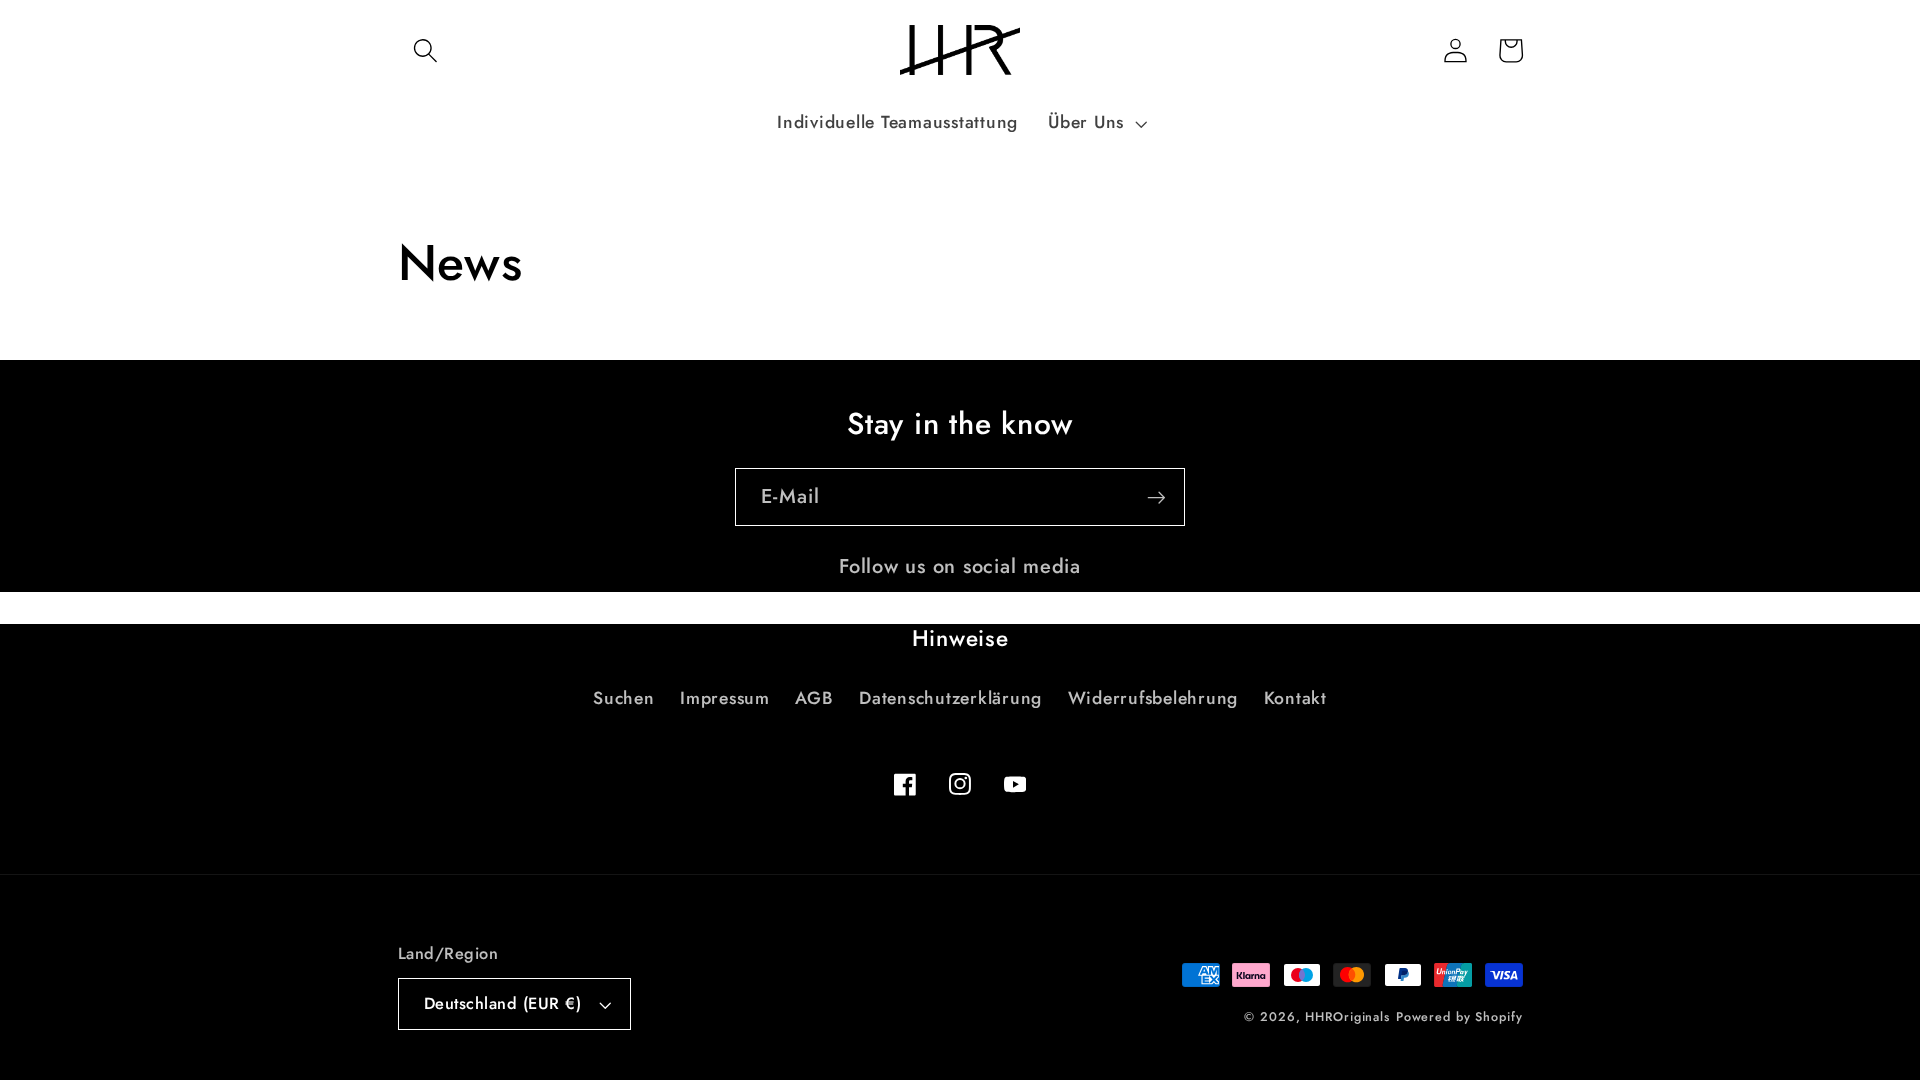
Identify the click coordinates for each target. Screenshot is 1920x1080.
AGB (814, 698)
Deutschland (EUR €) (503, 1003)
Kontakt (1295, 698)
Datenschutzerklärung (950, 698)
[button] (425, 50)
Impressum (725, 698)
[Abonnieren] (1156, 497)
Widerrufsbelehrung (1153, 698)
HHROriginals (1347, 1017)
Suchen (624, 698)
